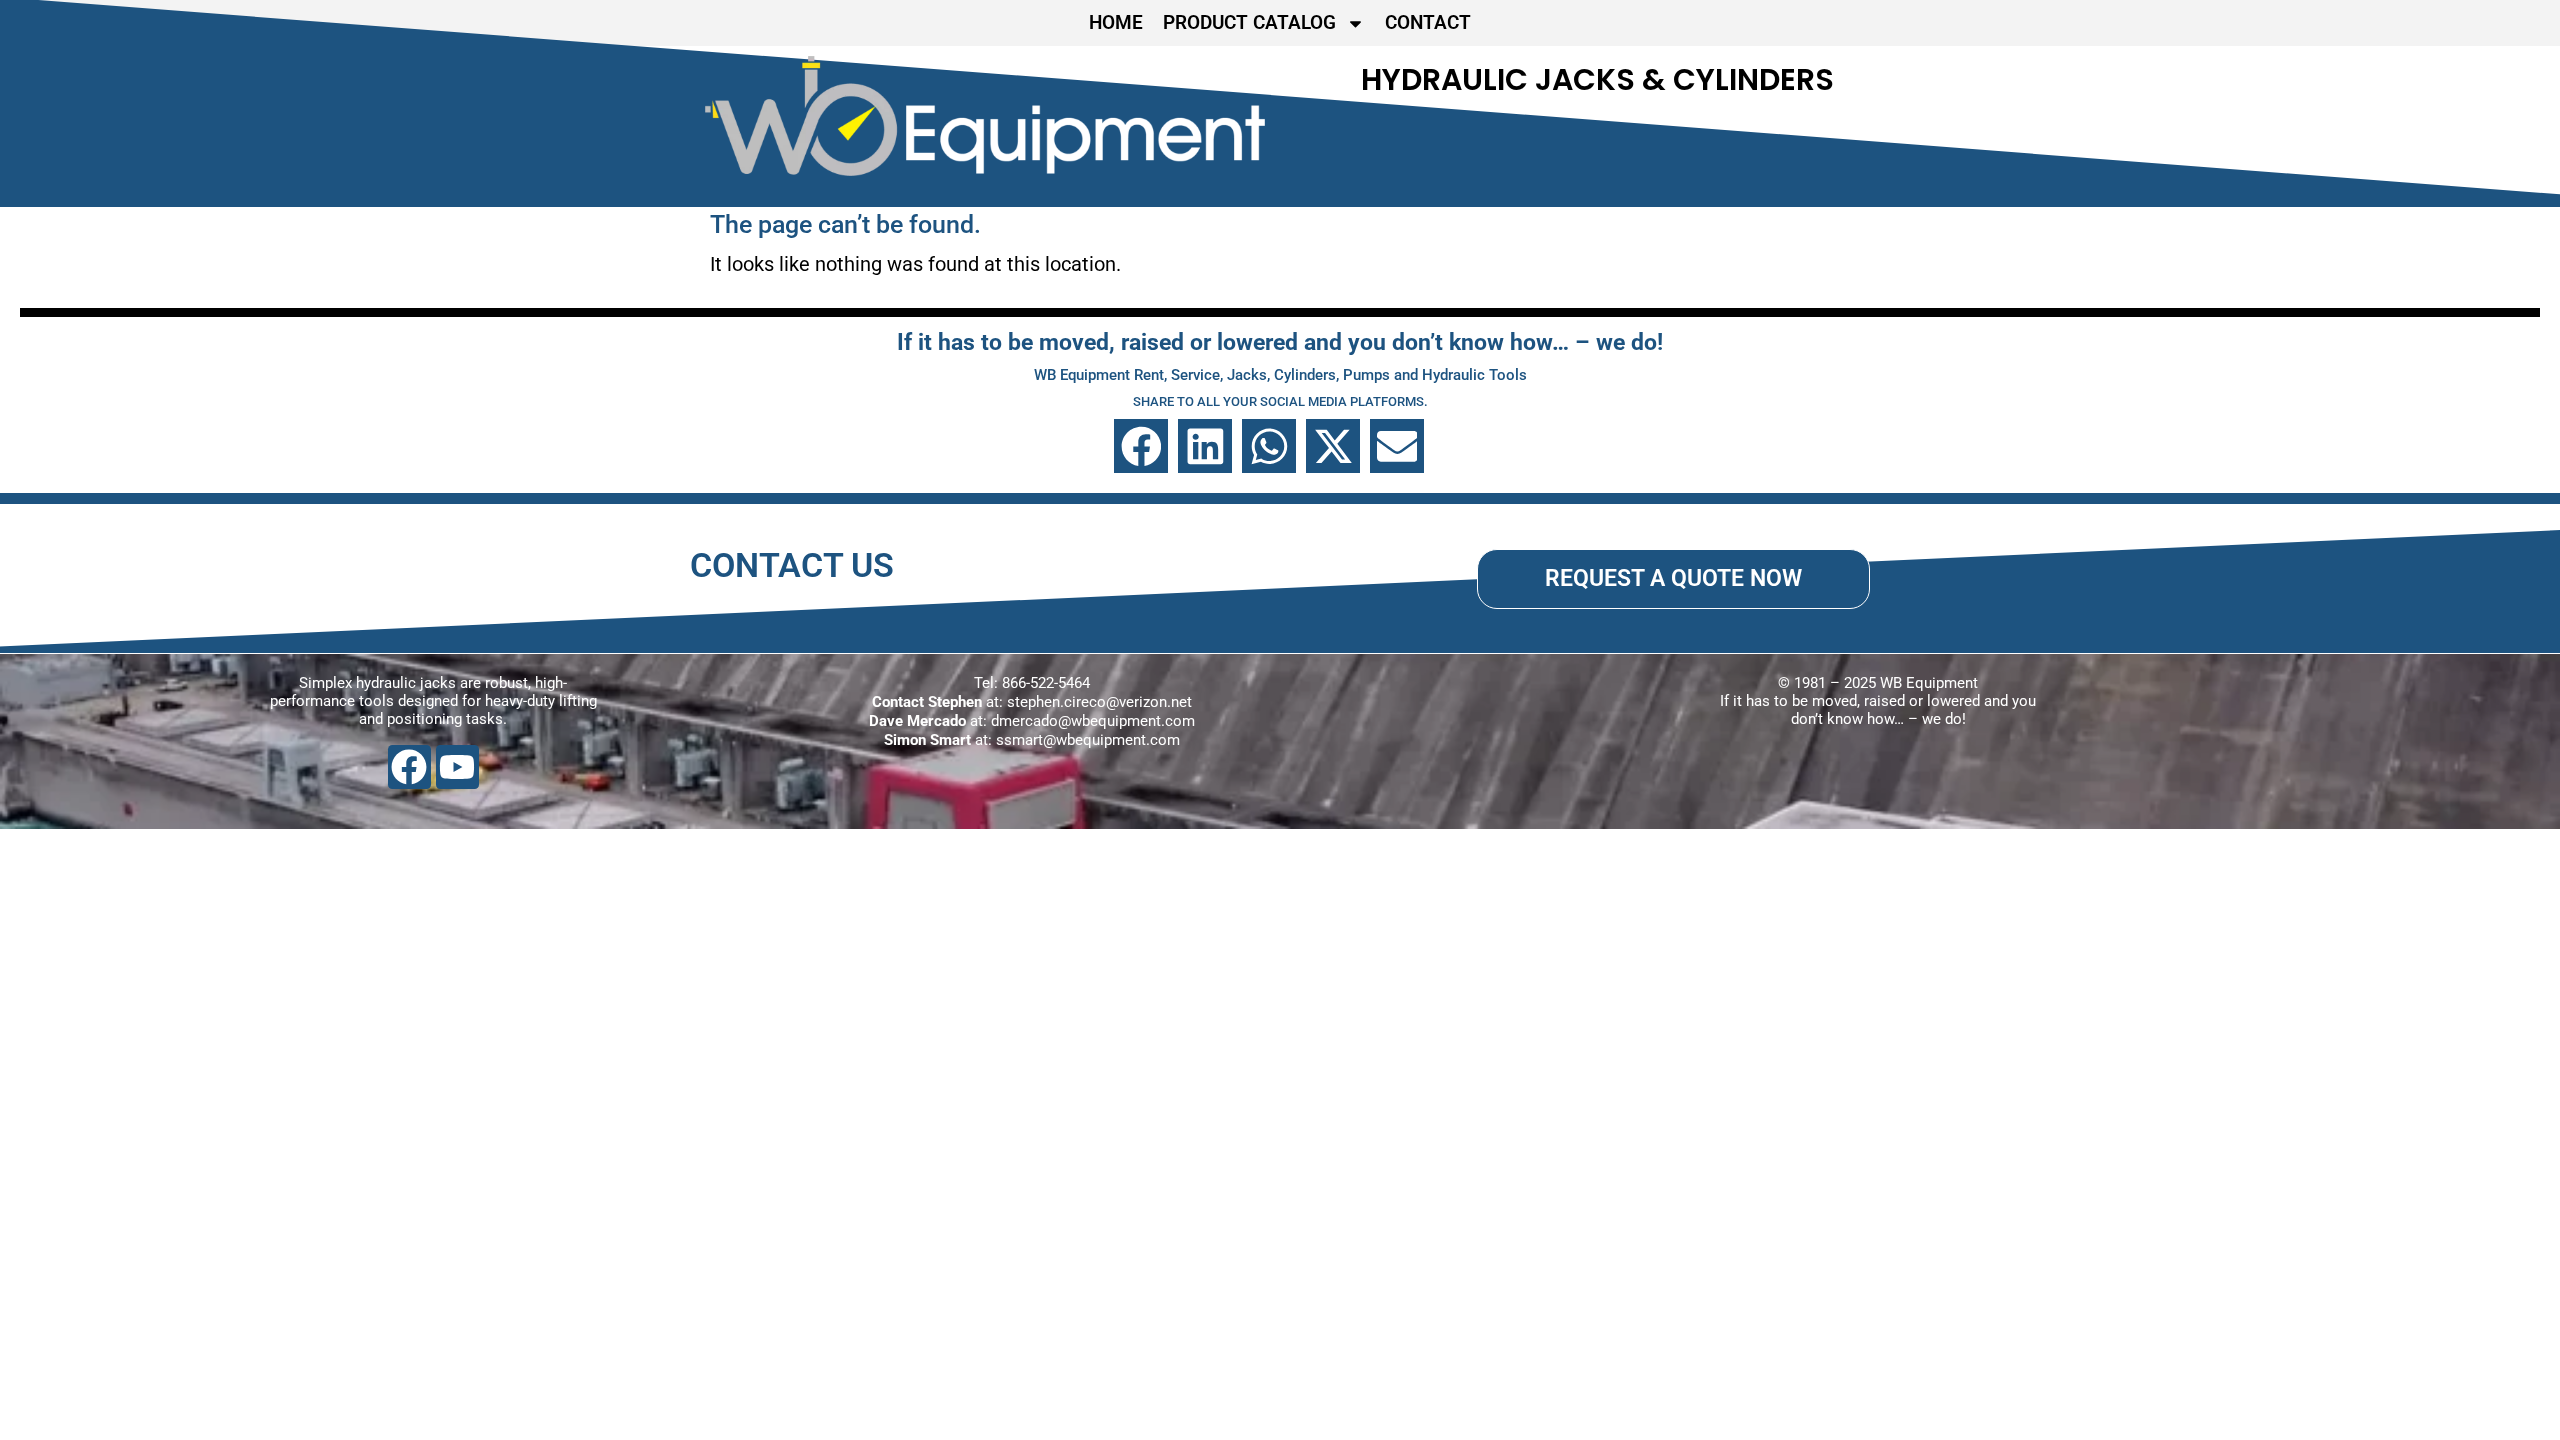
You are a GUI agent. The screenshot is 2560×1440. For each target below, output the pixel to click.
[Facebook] (409, 766)
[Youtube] (457, 766)
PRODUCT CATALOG (1249, 22)
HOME (1116, 22)
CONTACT (1428, 22)
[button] (1141, 446)
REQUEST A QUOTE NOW (1673, 578)
